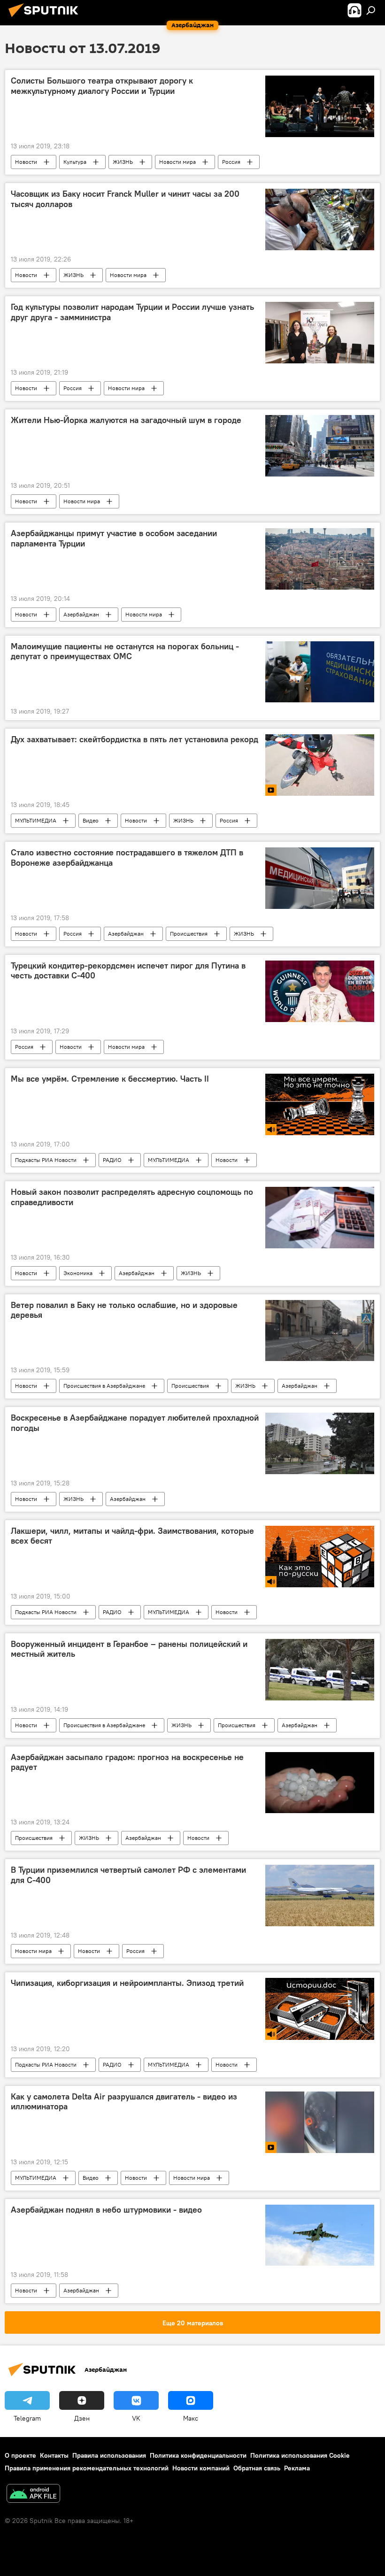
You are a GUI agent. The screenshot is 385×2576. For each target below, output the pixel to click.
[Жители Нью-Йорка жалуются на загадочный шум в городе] (320, 446)
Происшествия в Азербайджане (104, 1386)
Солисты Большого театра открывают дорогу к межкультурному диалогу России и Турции (102, 86)
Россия (231, 162)
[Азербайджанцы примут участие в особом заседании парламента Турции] (320, 559)
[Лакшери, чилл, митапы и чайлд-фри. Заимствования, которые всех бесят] (320, 1557)
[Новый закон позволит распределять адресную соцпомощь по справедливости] (320, 1217)
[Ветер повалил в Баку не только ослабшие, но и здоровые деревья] (320, 1330)
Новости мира (177, 162)
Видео (91, 820)
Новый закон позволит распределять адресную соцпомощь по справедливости (132, 1197)
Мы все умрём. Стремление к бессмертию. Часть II (110, 1079)
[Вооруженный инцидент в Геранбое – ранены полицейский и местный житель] (320, 1670)
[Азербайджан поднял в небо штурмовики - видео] (320, 2235)
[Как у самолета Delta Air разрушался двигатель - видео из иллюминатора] (320, 2122)
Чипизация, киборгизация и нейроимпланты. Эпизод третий (127, 1983)
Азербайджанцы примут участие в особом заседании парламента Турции (114, 538)
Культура (75, 162)
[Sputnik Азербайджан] (46, 18)
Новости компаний (201, 2468)
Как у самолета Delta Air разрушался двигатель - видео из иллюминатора (124, 2102)
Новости (26, 162)
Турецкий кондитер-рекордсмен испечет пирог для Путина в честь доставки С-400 (128, 971)
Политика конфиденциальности (198, 2455)
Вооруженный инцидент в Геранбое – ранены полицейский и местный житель (129, 1649)
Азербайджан (81, 614)
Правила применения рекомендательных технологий (87, 2468)
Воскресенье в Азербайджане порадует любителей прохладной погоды (135, 1423)
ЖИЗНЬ (123, 162)
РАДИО (112, 1160)
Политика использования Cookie (300, 2455)
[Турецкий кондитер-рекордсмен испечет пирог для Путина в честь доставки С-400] (320, 991)
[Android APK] (33, 2495)
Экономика (78, 1273)
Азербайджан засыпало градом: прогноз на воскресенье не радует (127, 1762)
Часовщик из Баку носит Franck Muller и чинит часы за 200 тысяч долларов (125, 199)
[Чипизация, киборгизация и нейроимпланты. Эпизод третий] (320, 2009)
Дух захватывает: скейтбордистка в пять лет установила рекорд (135, 739)
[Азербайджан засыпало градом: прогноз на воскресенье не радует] (320, 1783)
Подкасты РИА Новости (46, 1160)
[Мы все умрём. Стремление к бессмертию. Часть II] (320, 1105)
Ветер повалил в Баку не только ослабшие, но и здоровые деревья (124, 1310)
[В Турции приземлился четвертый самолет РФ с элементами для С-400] (320, 1895)
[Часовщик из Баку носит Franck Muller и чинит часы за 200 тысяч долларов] (320, 219)
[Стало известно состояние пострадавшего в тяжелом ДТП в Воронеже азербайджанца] (320, 878)
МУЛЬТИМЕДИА (36, 820)
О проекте (20, 2455)
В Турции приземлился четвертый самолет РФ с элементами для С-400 (128, 1875)
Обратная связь (257, 2468)
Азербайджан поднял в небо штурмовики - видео (106, 2210)
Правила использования (109, 2455)
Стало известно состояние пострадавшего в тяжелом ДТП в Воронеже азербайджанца (127, 858)
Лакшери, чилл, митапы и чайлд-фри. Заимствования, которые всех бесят (132, 1536)
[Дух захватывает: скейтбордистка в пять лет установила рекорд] (320, 765)
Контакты (54, 2455)
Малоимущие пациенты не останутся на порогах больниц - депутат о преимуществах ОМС (125, 652)
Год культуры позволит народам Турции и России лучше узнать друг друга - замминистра (132, 312)
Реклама (297, 2468)
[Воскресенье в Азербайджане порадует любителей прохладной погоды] (320, 1443)
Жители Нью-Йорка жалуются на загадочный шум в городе (126, 420)
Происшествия (189, 934)
